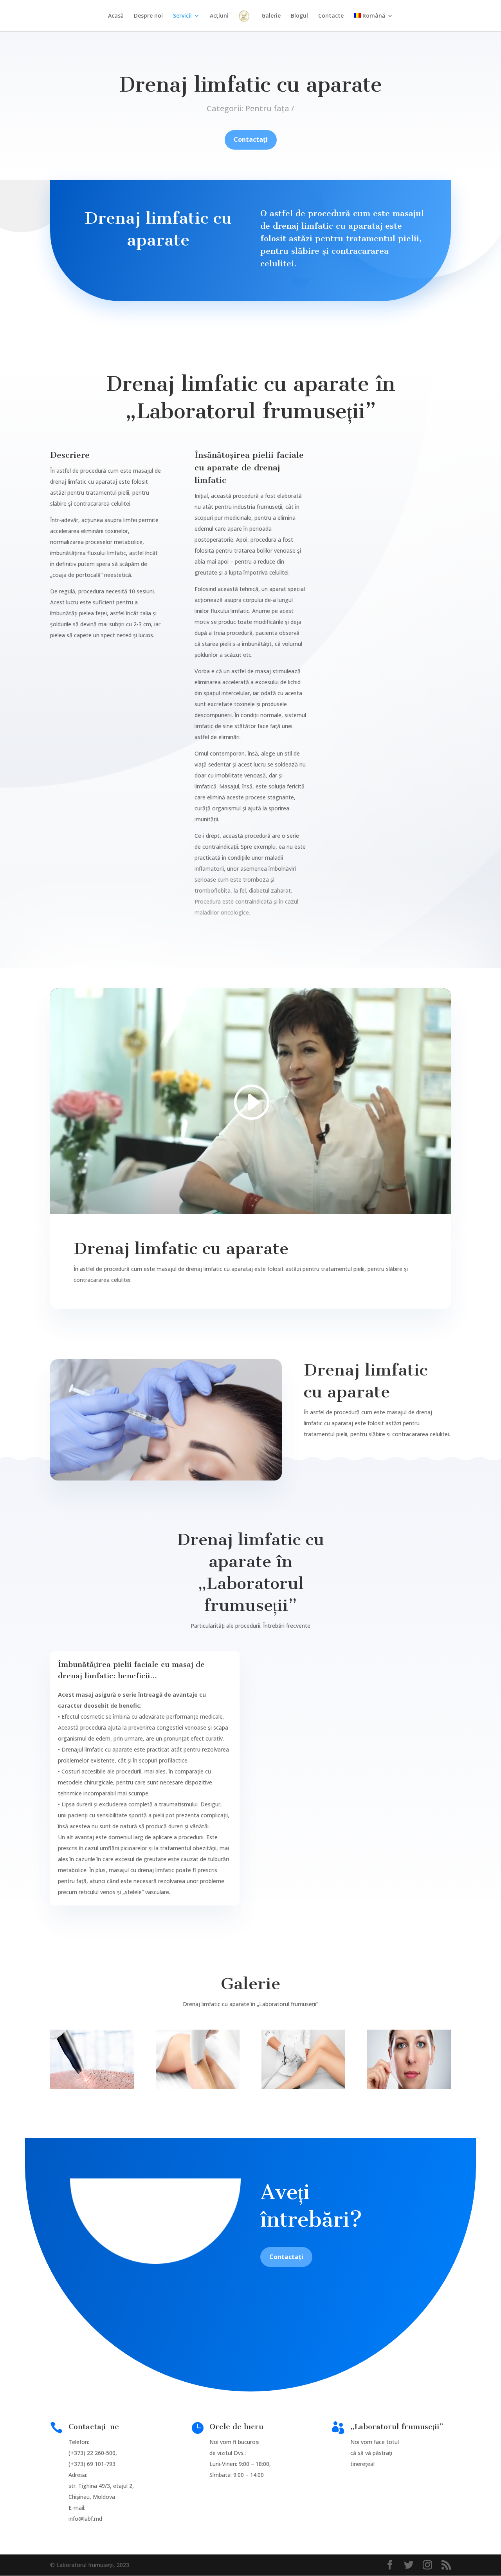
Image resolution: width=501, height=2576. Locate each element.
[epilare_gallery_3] (303, 2087)
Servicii (182, 16)
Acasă (116, 16)
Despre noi (148, 16)
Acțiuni (219, 16)
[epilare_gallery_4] (409, 2087)
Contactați (251, 139)
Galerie (271, 16)
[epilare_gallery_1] (92, 2087)
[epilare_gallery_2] (198, 2087)
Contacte (331, 16)
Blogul (299, 16)
